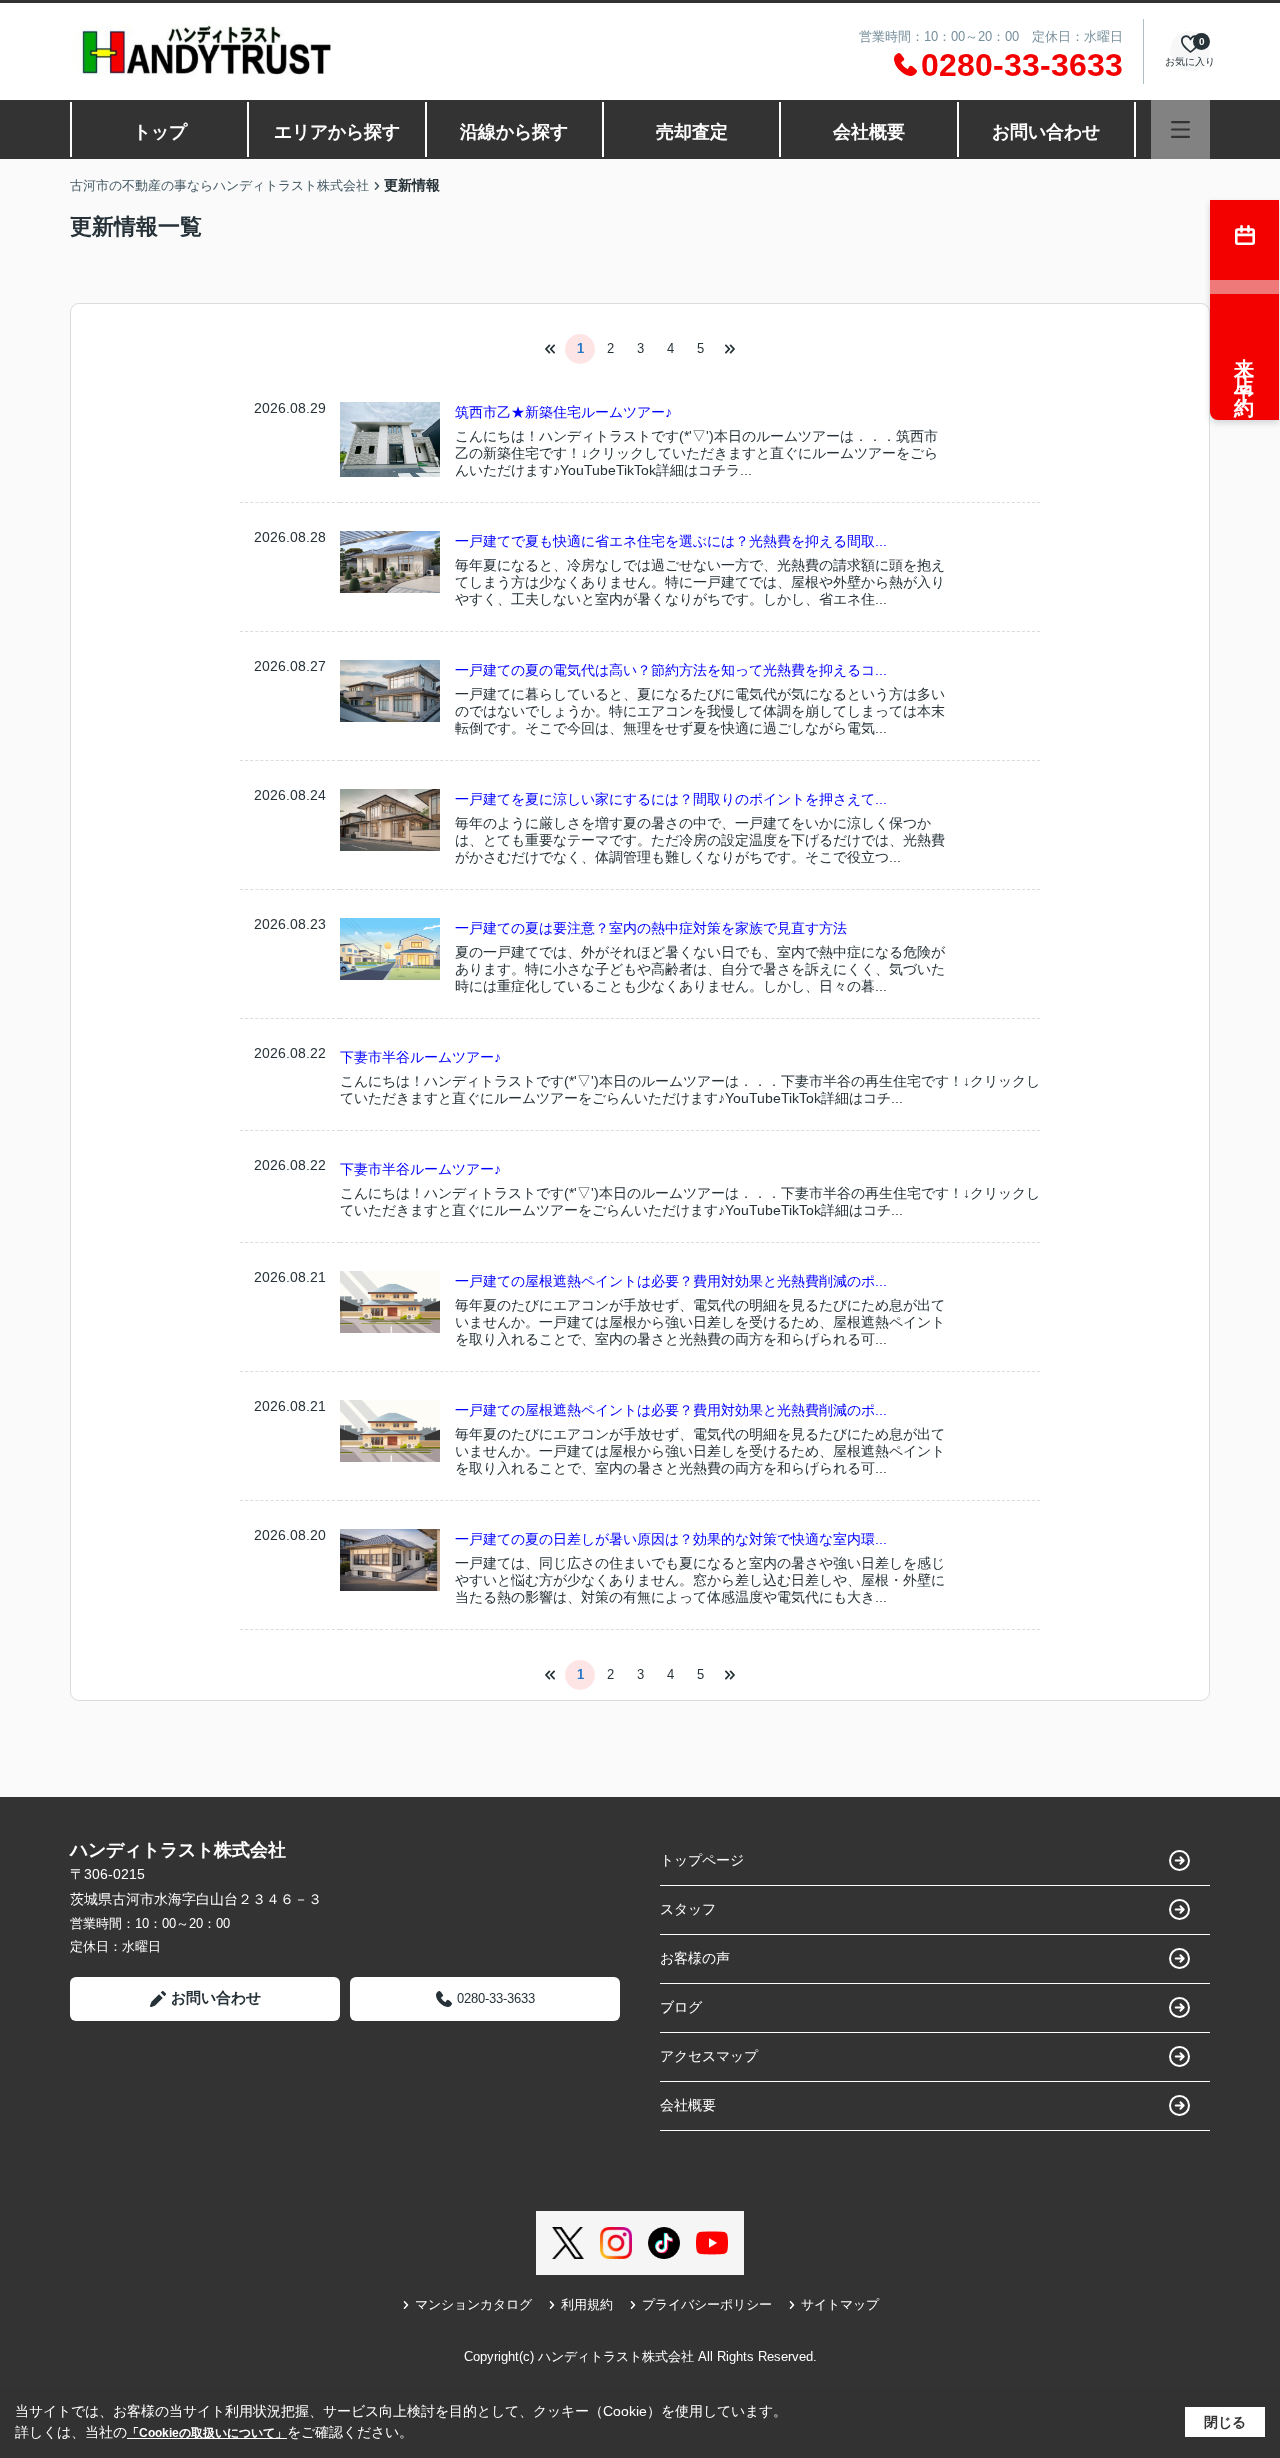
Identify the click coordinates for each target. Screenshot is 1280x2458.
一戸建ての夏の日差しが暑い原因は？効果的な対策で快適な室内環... (671, 1539)
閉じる (1225, 2422)
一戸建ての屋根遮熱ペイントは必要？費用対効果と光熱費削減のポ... (671, 1281)
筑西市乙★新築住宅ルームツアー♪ (563, 412)
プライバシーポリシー (707, 2304)
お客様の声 (695, 1958)
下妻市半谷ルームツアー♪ (420, 1057)
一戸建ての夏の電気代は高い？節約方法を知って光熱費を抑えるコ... (671, 670)
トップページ (702, 1860)
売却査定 (692, 132)
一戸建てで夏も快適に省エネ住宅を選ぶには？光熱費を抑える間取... (671, 541)
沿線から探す (514, 132)
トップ (160, 132)
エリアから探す (337, 132)
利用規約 (587, 2304)
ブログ (681, 2007)
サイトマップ (840, 2304)
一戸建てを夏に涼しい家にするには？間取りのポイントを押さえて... (671, 799)
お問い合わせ (1046, 132)
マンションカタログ (473, 2304)
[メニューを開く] (1180, 129)
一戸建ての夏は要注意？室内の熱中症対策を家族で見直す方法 (651, 928)
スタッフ (688, 1909)
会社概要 (869, 132)
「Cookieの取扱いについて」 (207, 2433)
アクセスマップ (709, 2056)
